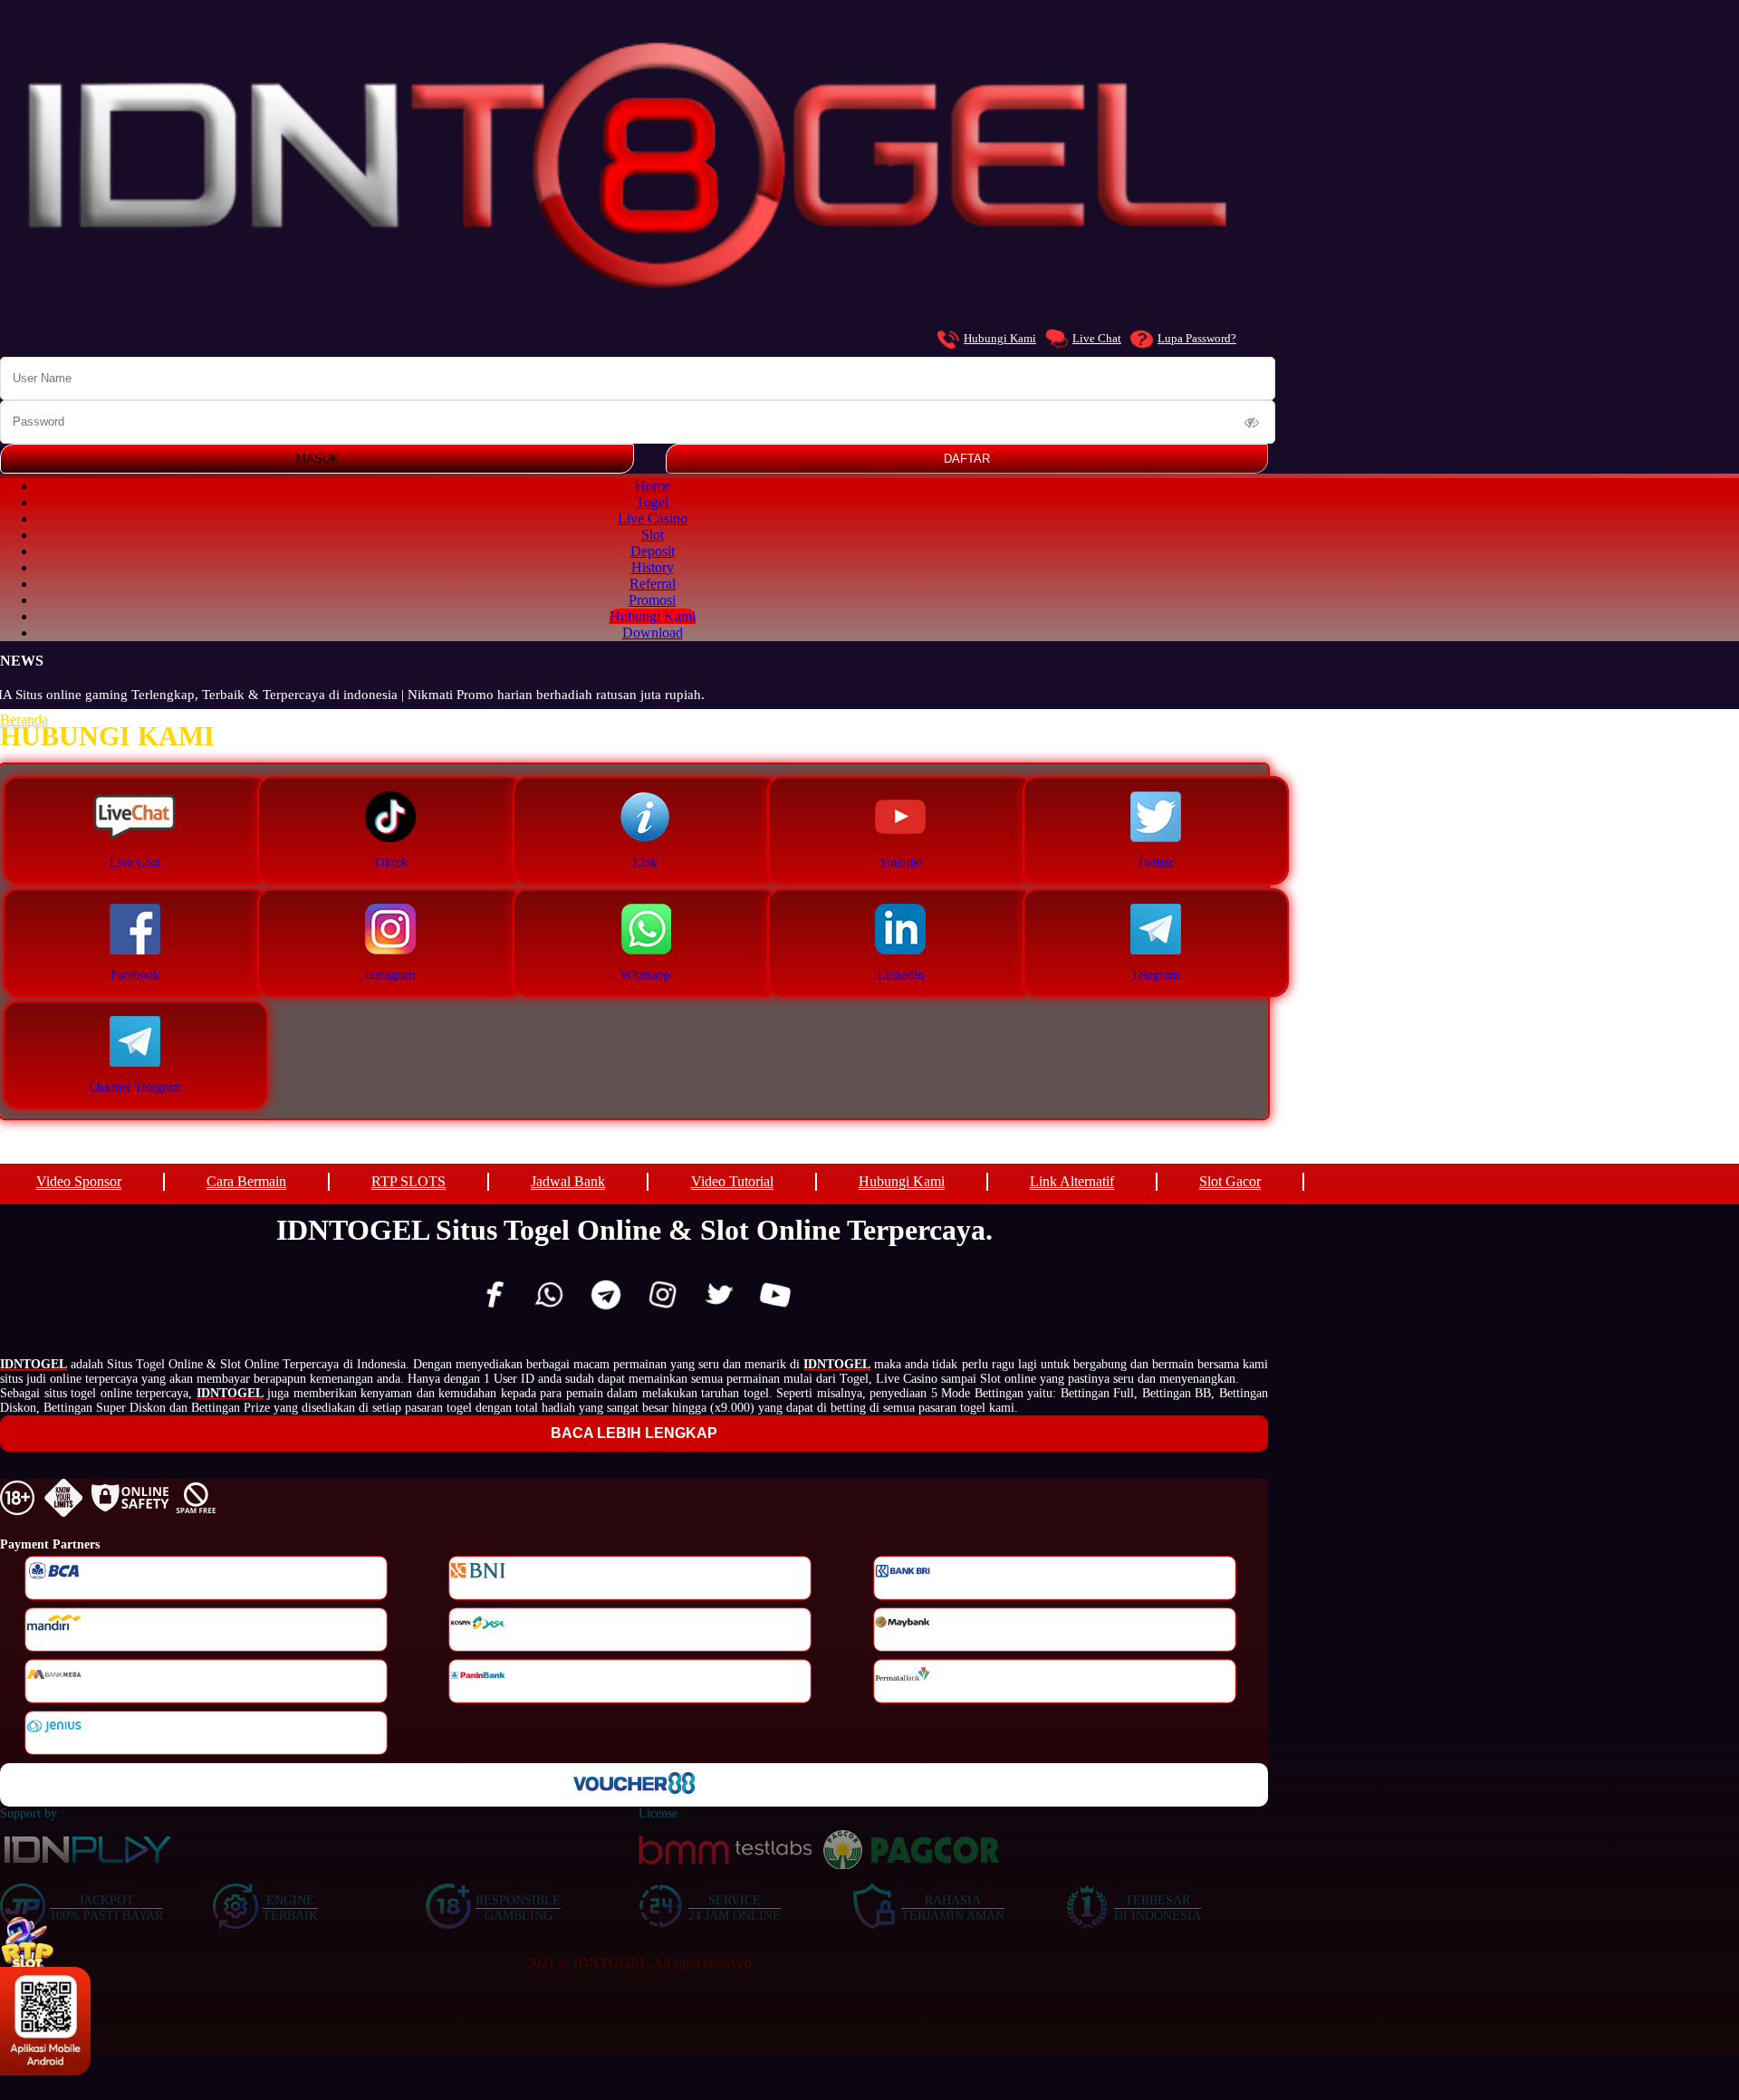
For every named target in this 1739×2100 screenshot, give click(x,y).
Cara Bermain (246, 1181)
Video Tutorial (732, 1181)
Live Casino (653, 518)
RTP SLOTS (408, 1181)
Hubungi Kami (1000, 338)
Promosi (652, 600)
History (653, 567)
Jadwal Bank (568, 1181)
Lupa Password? (1197, 338)
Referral (653, 584)
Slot (653, 535)
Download (653, 633)
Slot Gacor (1230, 1181)
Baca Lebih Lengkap (634, 1433)
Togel (652, 502)
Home (653, 486)
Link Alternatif (1072, 1181)
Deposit (653, 551)
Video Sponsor (79, 1181)
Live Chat (1097, 338)
